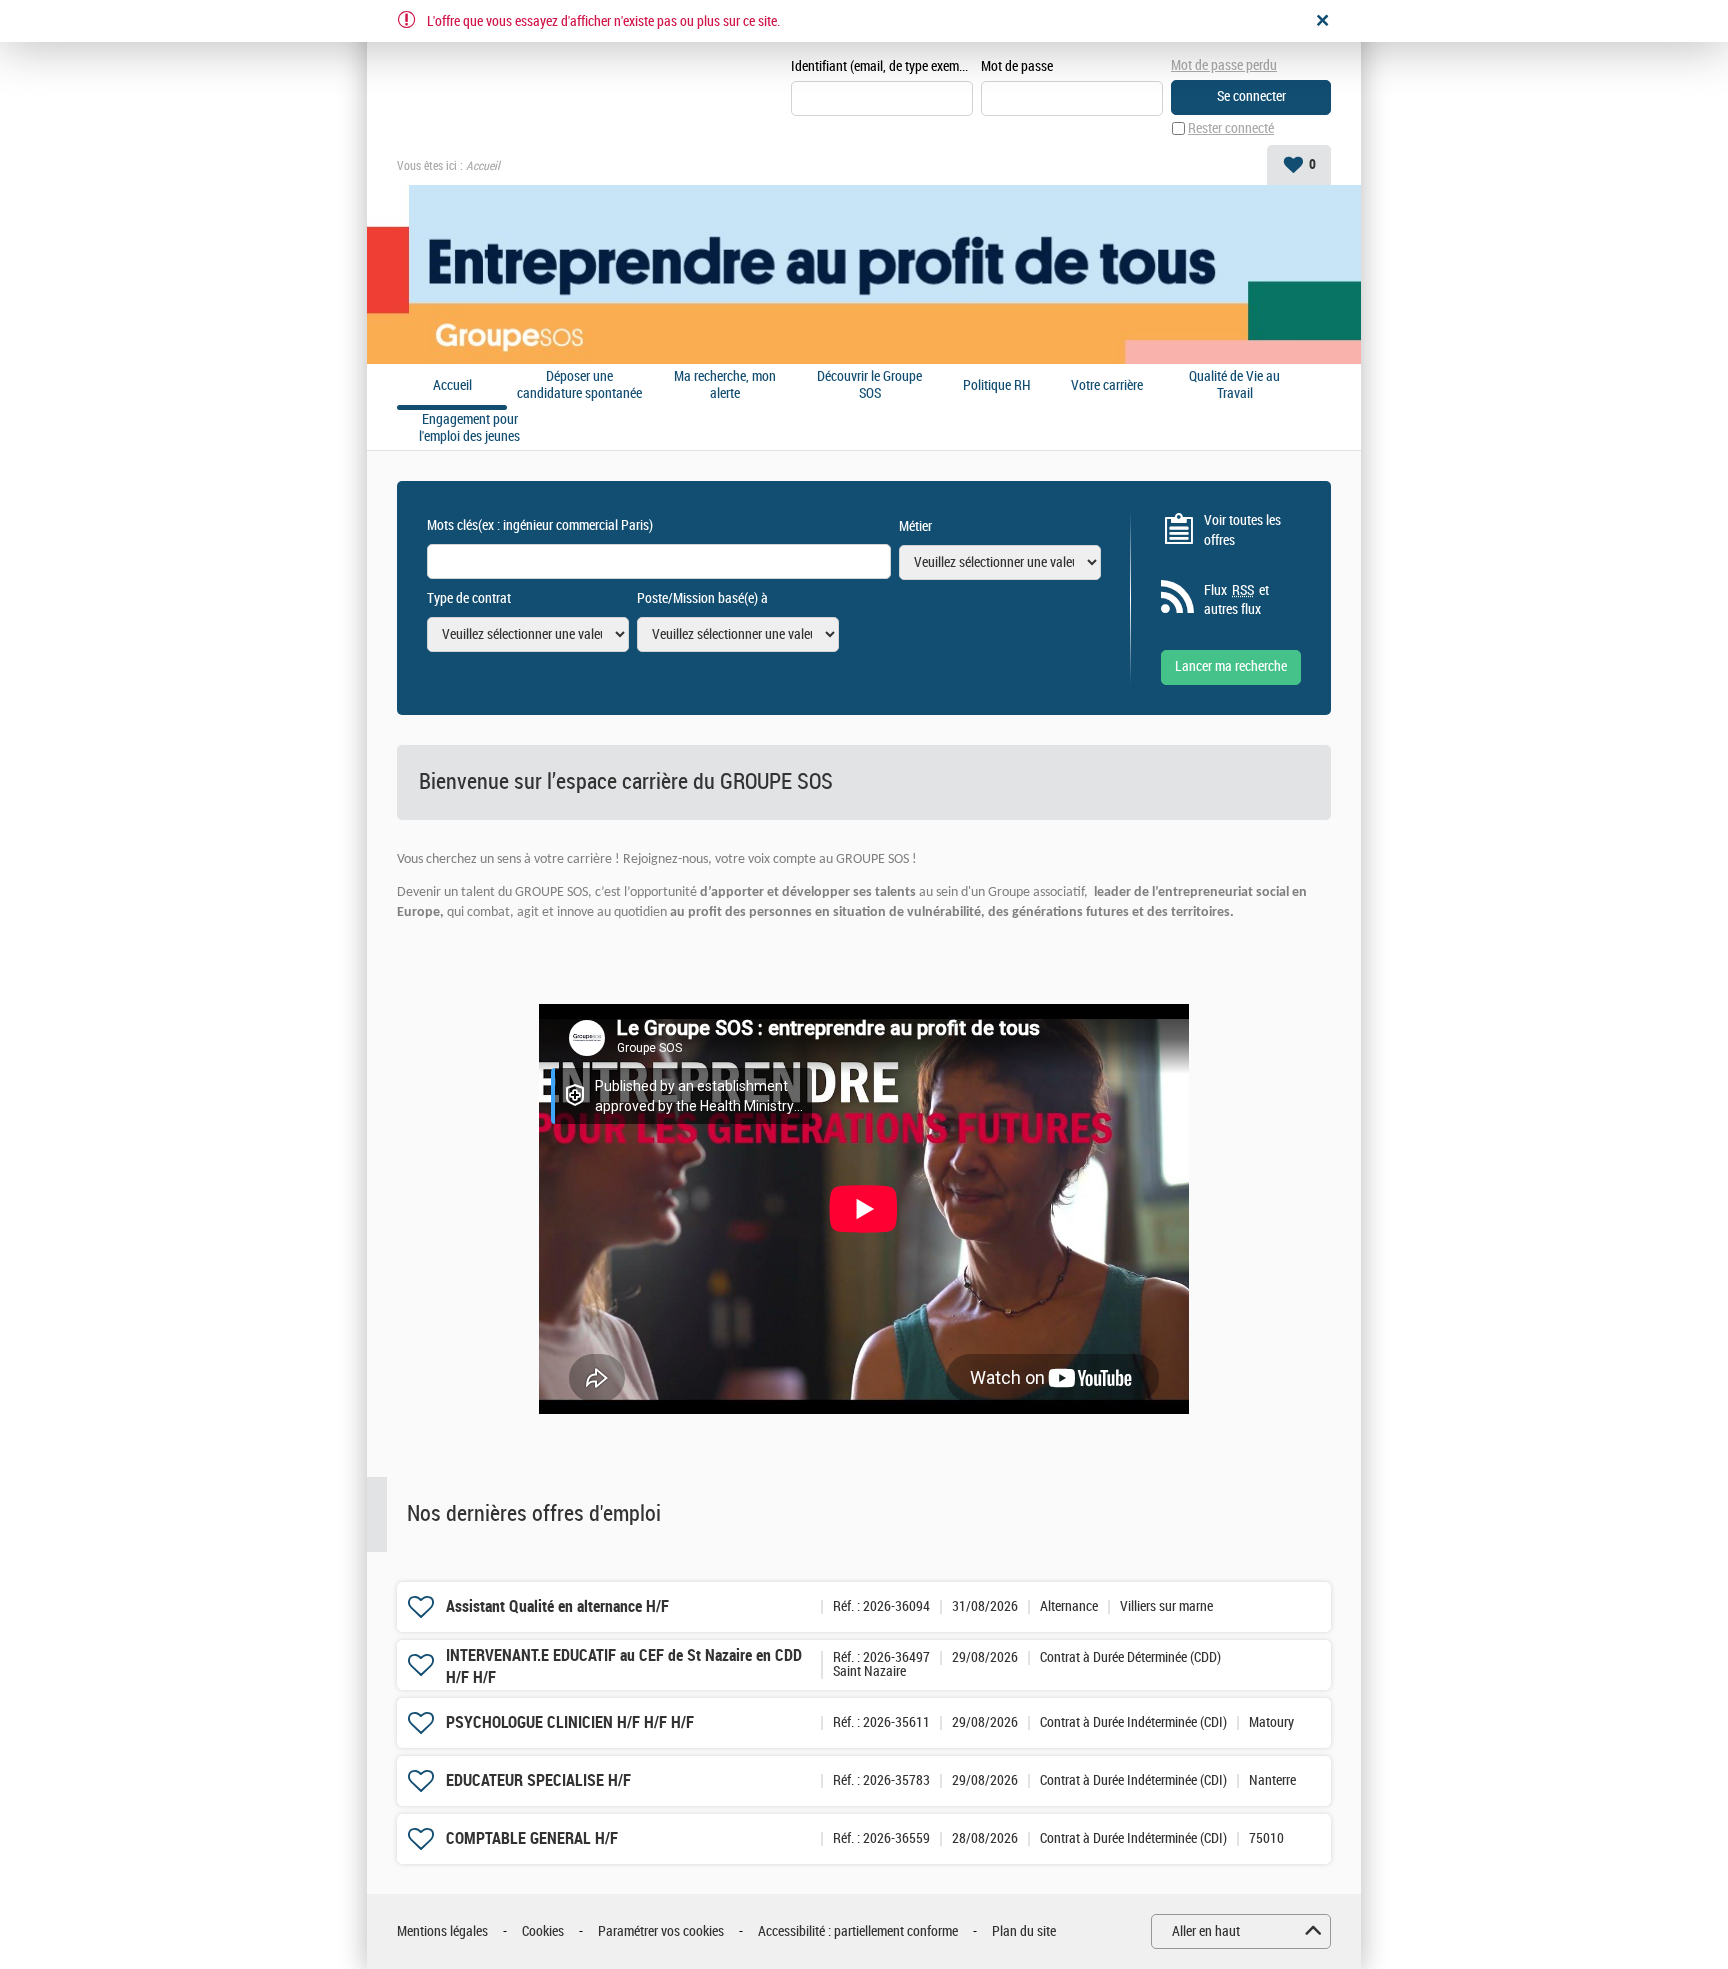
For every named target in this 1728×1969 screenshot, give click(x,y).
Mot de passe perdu (1224, 65)
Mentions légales (442, 1931)
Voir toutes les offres (1242, 530)
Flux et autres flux (1236, 600)
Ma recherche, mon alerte (725, 385)
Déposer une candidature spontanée (579, 385)
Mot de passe (1017, 66)
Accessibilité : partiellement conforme (858, 1931)
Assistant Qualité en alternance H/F (557, 1606)
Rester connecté (1231, 128)
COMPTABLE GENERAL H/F (532, 1838)
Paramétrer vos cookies (661, 1931)
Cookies (543, 1931)
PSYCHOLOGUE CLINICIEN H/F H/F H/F (570, 1722)
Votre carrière (1107, 386)
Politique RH (997, 386)
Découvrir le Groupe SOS (869, 385)
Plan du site (1024, 1931)
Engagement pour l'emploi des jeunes (469, 428)
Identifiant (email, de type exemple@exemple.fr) (882, 66)
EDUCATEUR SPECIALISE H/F (538, 1780)
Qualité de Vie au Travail (1234, 385)
